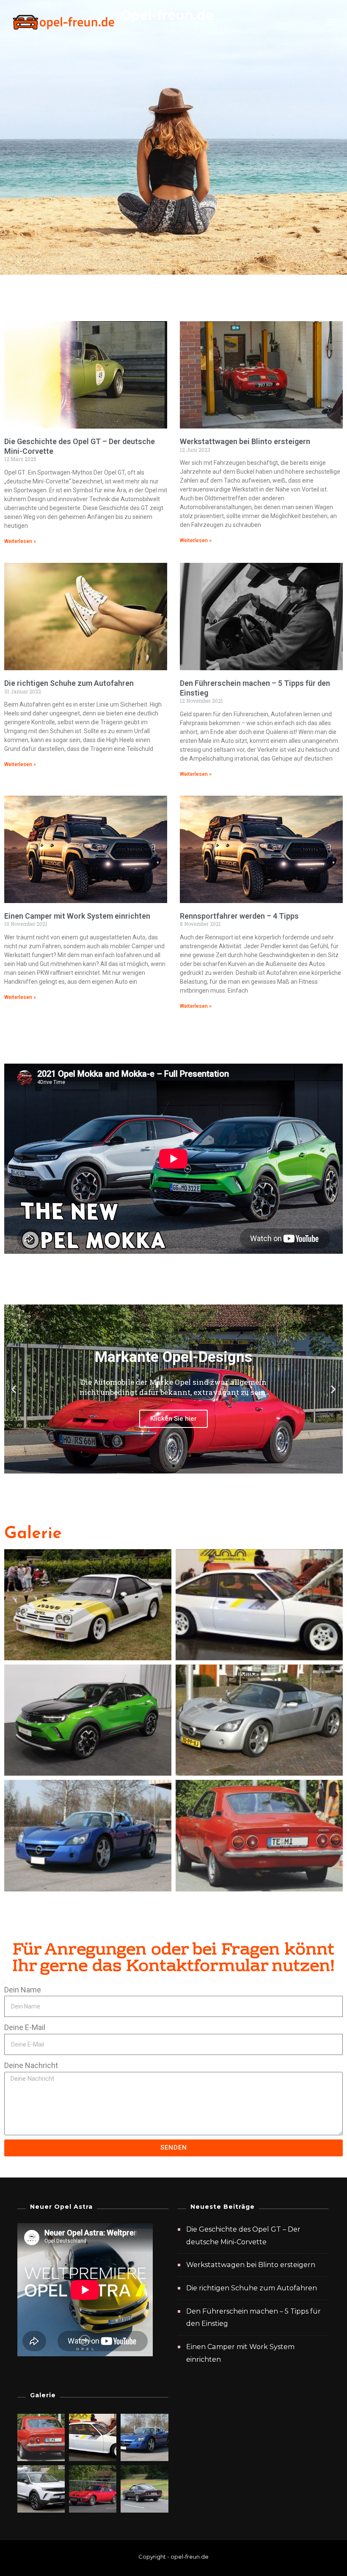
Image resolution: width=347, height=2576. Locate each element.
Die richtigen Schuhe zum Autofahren (69, 683)
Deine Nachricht (31, 2065)
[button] (14, 1389)
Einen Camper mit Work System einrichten (77, 916)
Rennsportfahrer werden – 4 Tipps (239, 916)
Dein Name (23, 1990)
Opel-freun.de (167, 15)
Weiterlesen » (20, 541)
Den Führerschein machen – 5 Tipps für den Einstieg (253, 2318)
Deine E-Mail (25, 2027)
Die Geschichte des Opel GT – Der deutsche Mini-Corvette (243, 2236)
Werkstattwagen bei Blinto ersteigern (245, 441)
